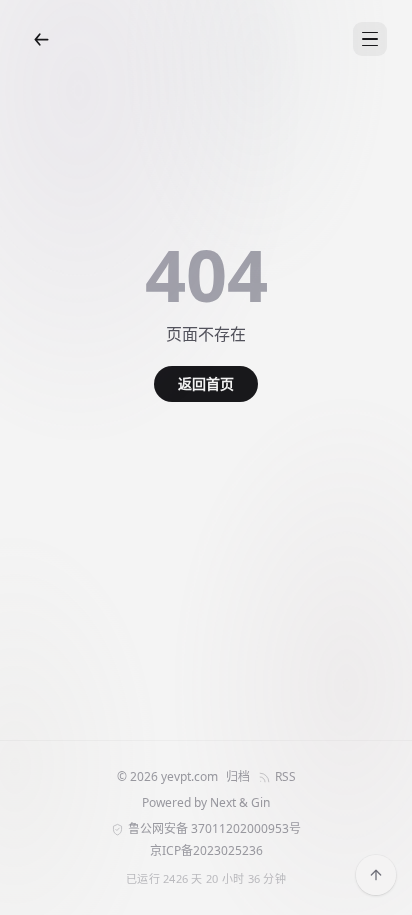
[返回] (41, 39)
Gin (260, 802)
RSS (285, 777)
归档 (238, 777)
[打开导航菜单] (370, 39)
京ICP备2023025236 (206, 851)
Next (223, 802)
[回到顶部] (376, 875)
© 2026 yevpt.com (167, 777)
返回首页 (206, 383)
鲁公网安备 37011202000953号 (214, 829)
